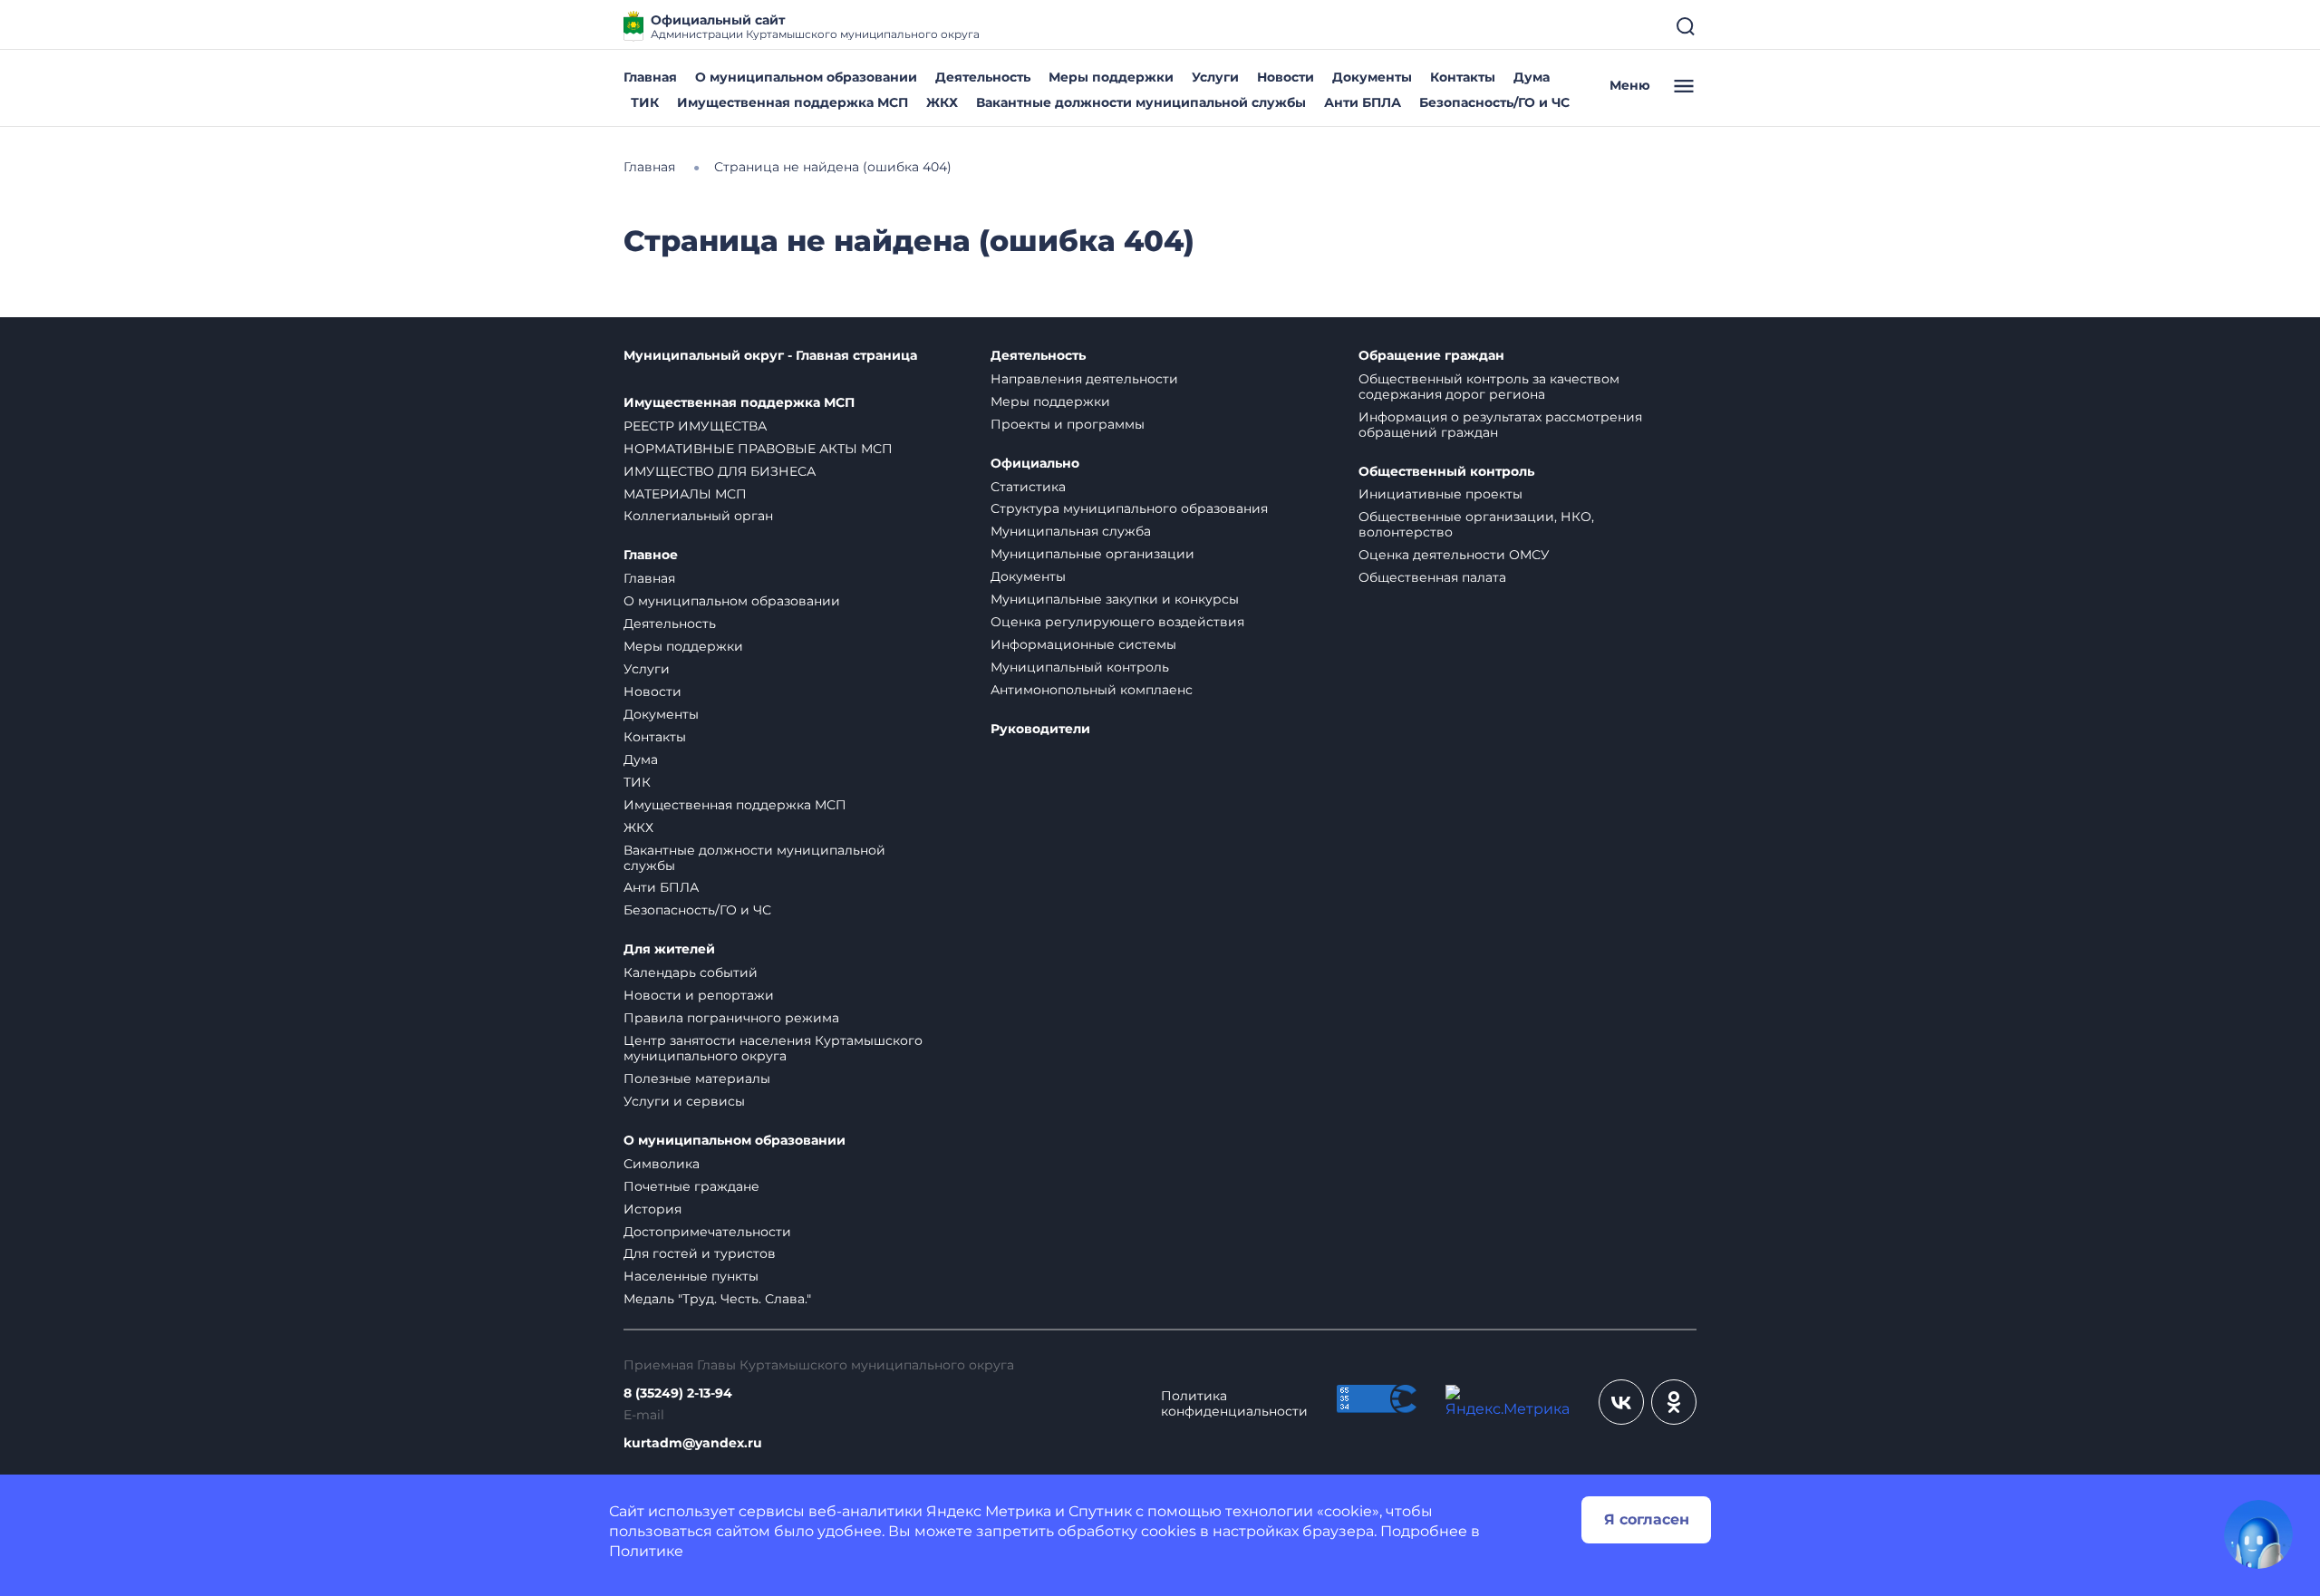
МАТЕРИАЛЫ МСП (685, 494)
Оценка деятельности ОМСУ (1454, 555)
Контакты (1463, 77)
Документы (1372, 77)
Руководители (1040, 729)
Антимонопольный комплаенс (1092, 690)
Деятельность (983, 77)
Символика (662, 1164)
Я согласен (1647, 1519)
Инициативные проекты (1440, 494)
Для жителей (669, 949)
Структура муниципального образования (1129, 508)
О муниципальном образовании (806, 77)
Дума (1532, 77)
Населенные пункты (691, 1276)
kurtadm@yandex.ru (693, 1443)
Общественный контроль (1446, 472)
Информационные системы (1083, 644)
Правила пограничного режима (731, 1018)
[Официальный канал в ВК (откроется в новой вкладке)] (1621, 1402)
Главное (651, 555)
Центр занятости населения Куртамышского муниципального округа (773, 1048)
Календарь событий (691, 972)
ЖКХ (942, 102)
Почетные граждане (691, 1186)
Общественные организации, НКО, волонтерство (1476, 524)
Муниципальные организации (1092, 554)
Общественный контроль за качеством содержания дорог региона (1489, 387)
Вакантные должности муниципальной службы (1141, 102)
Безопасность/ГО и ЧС (1494, 102)
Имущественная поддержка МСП (793, 102)
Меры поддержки (1111, 77)
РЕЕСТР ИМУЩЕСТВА (695, 426)
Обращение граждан (1431, 356)
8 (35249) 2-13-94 (678, 1393)
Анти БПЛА (1363, 102)
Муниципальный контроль (1080, 667)
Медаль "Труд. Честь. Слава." (717, 1299)
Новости (1286, 77)
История (652, 1209)
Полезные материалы (697, 1079)
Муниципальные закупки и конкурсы (1115, 599)
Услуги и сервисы (684, 1101)
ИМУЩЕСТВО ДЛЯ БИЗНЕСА (720, 471)
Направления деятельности (1084, 379)
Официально (1035, 464)
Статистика (1028, 487)
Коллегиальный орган (698, 516)
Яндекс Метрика (989, 1511)
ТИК (645, 102)
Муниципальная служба (1071, 531)
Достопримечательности (707, 1232)
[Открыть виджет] (2258, 1534)
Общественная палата (1432, 577)
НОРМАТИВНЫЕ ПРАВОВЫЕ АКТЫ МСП (758, 449)
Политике (646, 1551)
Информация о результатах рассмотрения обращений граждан (1500, 425)
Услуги (1215, 77)
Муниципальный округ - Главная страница (770, 356)
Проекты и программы (1068, 424)
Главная (650, 77)
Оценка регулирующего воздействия (1117, 622)
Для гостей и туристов (700, 1253)
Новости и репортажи (699, 995)
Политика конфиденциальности (1234, 1404)
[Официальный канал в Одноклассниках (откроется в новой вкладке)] (1674, 1402)
